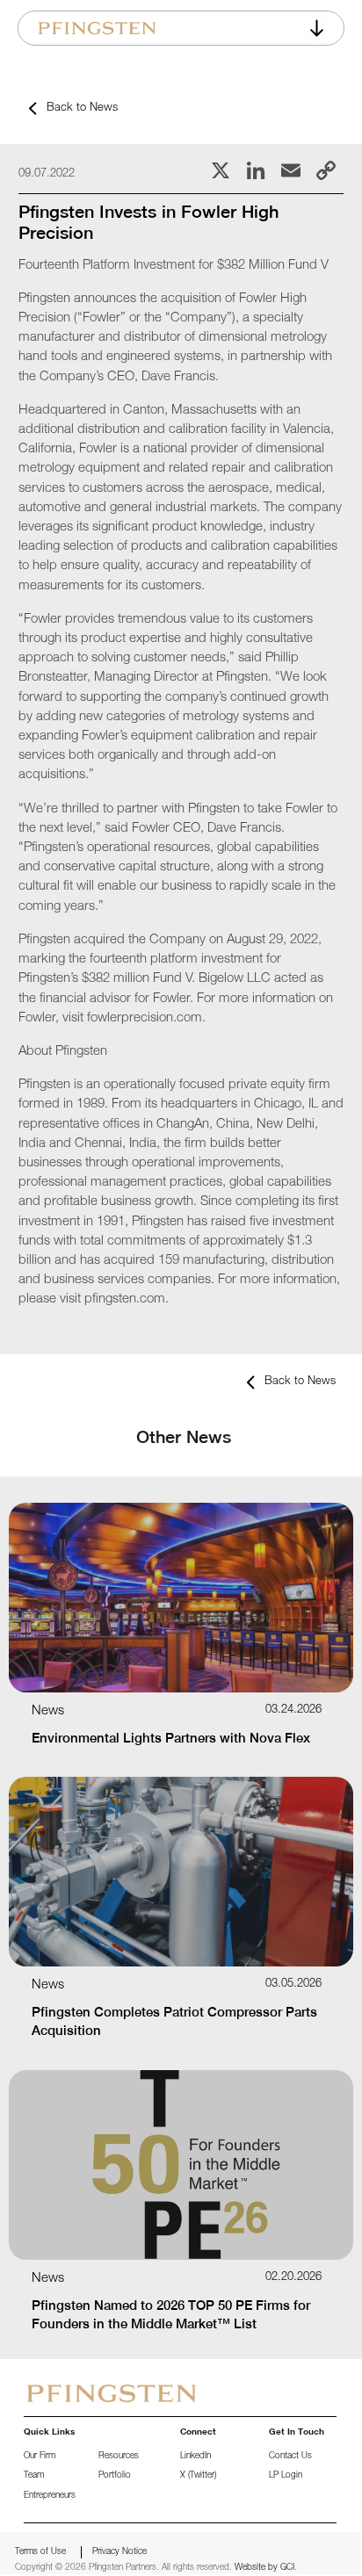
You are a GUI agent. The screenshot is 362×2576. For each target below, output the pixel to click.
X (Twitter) (198, 2476)
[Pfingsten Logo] (97, 28)
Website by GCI (264, 2568)
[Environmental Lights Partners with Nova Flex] (181, 1598)
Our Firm (40, 2457)
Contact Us (290, 2457)
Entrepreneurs (50, 2496)
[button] (318, 28)
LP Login (286, 2476)
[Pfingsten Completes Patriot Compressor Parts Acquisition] (181, 1872)
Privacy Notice (119, 2552)
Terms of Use (40, 2552)
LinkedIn (195, 2457)
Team (34, 2476)
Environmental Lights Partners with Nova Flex (171, 1738)
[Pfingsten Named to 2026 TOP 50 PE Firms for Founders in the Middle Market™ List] (181, 2165)
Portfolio (115, 2476)
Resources (119, 2457)
